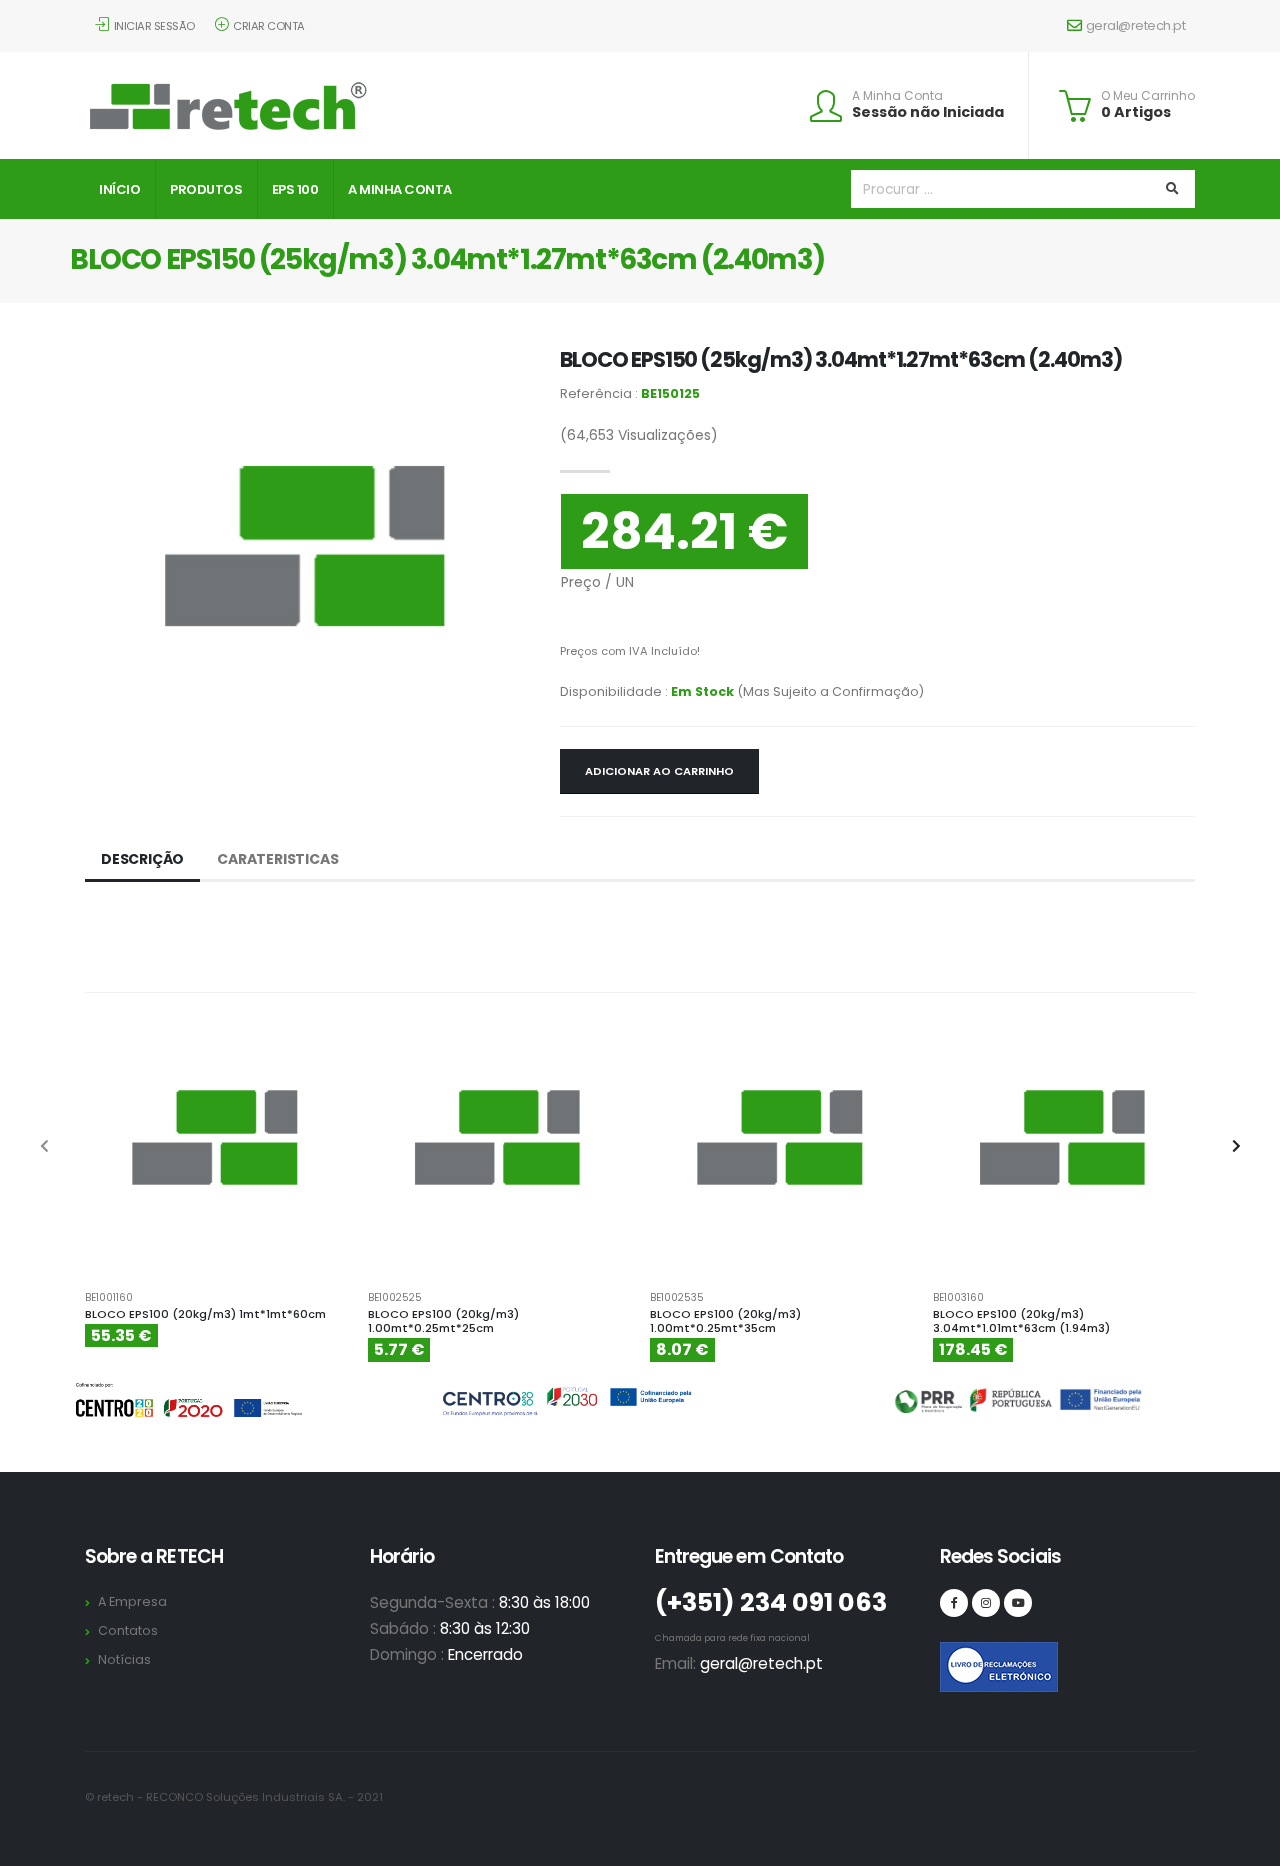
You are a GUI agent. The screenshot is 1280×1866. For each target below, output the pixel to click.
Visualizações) (639, 435)
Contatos (128, 1630)
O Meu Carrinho (1148, 96)
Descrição (142, 859)
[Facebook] (954, 1603)
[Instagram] (986, 1603)
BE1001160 (109, 1298)
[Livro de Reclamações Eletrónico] (954, 1656)
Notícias (124, 1659)
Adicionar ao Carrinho (659, 771)
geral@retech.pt (1136, 25)
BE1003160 (958, 1298)
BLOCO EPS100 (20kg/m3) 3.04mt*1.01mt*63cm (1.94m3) (1021, 1321)
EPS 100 (295, 189)
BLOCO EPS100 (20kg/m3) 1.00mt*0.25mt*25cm (443, 1321)
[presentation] (45, 1147)
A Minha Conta (897, 96)
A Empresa (132, 1601)
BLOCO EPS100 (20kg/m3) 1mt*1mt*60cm (205, 1314)
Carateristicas (277, 859)
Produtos (206, 189)
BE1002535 (677, 1298)
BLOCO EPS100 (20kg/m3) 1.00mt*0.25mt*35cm (725, 1321)
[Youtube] (1018, 1603)
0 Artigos (1136, 112)
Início (119, 189)
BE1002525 (395, 1298)
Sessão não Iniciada (928, 112)
